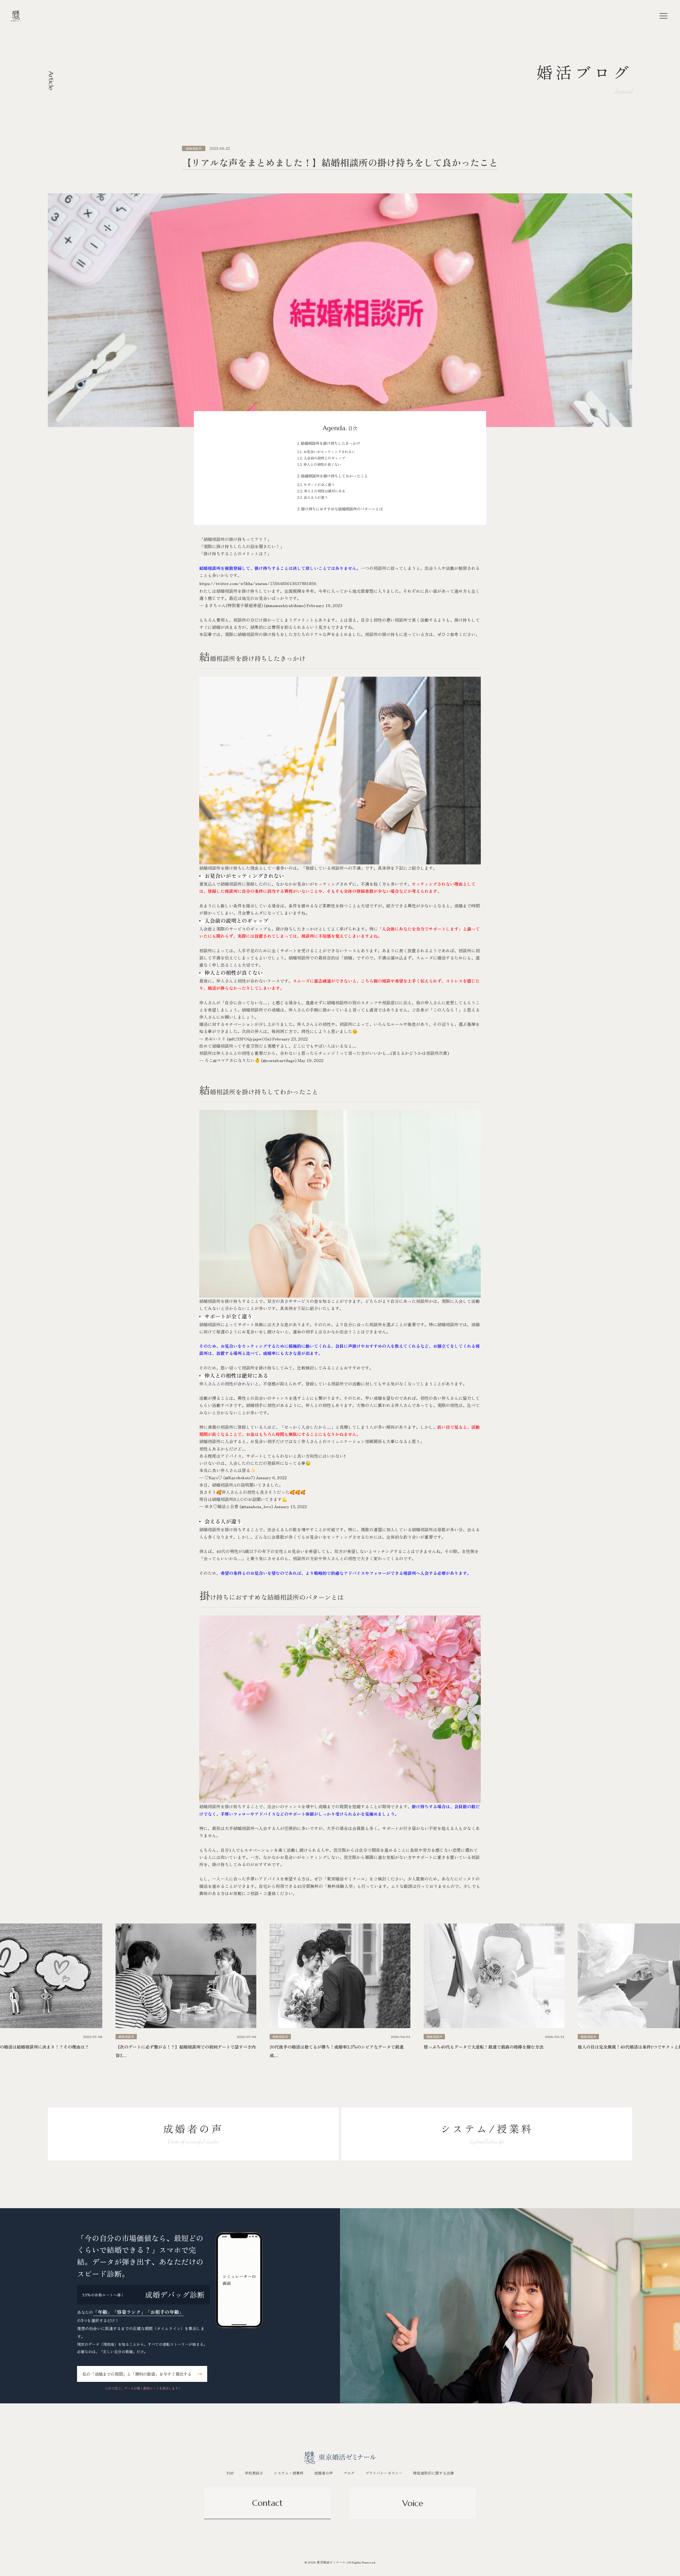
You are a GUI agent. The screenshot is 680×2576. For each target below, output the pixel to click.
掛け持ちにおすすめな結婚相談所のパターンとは (342, 509)
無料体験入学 (340, 1886)
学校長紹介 (254, 2473)
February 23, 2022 (290, 1039)
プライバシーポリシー (384, 2473)
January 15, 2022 (290, 1506)
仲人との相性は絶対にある (325, 491)
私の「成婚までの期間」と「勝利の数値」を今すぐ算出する (137, 2374)
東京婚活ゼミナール (346, 1879)
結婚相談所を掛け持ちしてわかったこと (334, 476)
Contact (267, 2503)
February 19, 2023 (324, 605)
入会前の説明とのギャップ (324, 458)
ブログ (349, 2473)
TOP (230, 2473)
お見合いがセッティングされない (329, 452)
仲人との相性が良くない (322, 464)
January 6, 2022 (271, 1477)
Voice (413, 2503)
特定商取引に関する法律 (433, 2473)
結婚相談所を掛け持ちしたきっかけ (330, 443)
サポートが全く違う (319, 485)
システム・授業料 (289, 2473)
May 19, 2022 (311, 1060)
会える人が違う (316, 497)
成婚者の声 (324, 2473)
